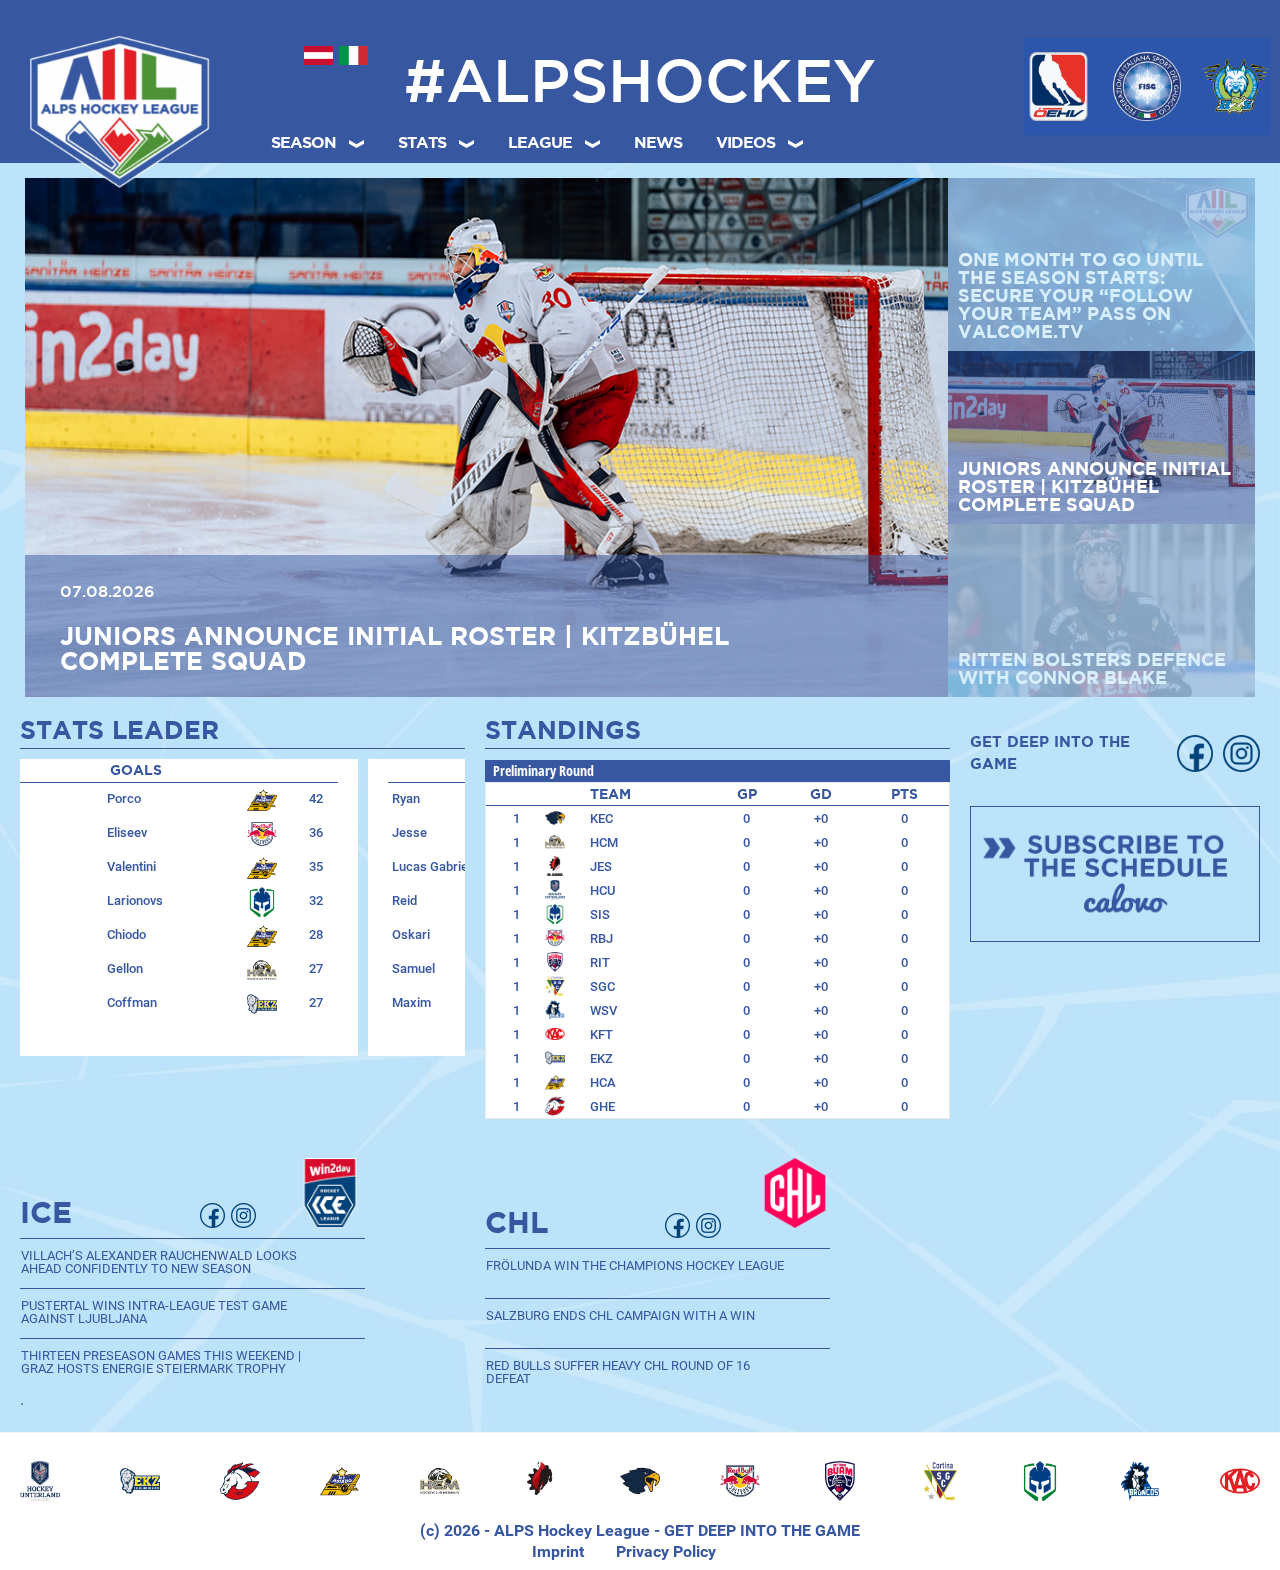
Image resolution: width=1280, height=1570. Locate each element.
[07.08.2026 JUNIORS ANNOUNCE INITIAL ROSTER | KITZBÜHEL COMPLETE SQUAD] (486, 436)
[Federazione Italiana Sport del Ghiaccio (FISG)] (1147, 86)
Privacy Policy (666, 1551)
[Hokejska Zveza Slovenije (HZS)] (1235, 86)
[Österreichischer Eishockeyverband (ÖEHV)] (1058, 86)
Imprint (558, 1551)
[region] (640, 1481)
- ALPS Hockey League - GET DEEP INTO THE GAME (670, 1530)
